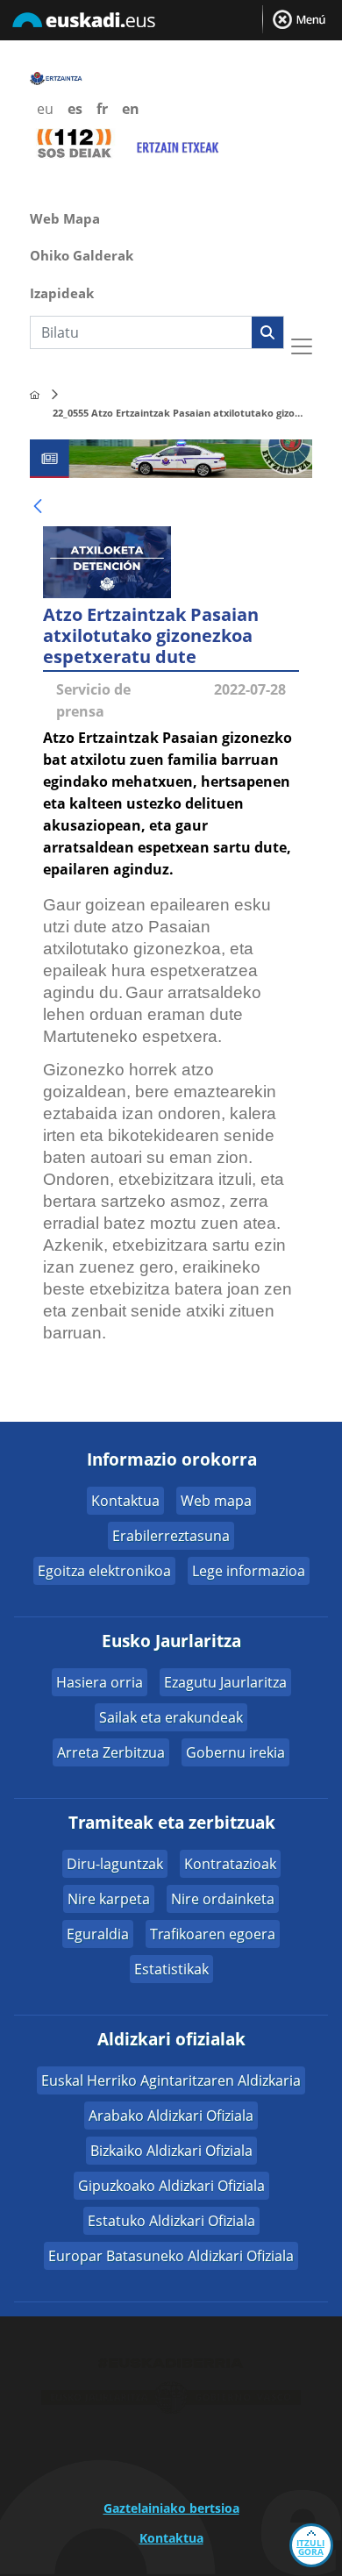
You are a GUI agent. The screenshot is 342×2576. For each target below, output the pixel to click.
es (75, 109)
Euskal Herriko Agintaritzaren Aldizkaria (171, 2080)
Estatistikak (171, 1969)
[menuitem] (171, 217)
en (131, 109)
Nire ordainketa (223, 1899)
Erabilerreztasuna (171, 1536)
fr (102, 109)
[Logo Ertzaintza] (57, 77)
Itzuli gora (310, 2547)
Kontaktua (125, 1501)
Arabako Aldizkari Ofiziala (171, 2116)
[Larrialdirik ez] (176, 143)
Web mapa (216, 1501)
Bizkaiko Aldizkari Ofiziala (171, 2151)
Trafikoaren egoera (213, 1934)
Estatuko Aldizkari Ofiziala (171, 2221)
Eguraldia (98, 1934)
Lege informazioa (249, 1571)
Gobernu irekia (235, 1752)
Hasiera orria (100, 1682)
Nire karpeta (109, 1899)
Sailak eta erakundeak (171, 1717)
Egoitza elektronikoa (104, 1571)
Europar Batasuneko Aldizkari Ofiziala (171, 2256)
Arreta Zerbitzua (111, 1752)
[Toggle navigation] (302, 346)
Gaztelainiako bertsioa (171, 2508)
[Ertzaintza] (35, 395)
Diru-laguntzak (115, 1864)
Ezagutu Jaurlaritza (225, 1682)
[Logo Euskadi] (171, 23)
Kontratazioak (230, 1864)
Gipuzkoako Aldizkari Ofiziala (171, 2186)
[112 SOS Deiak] (74, 142)
